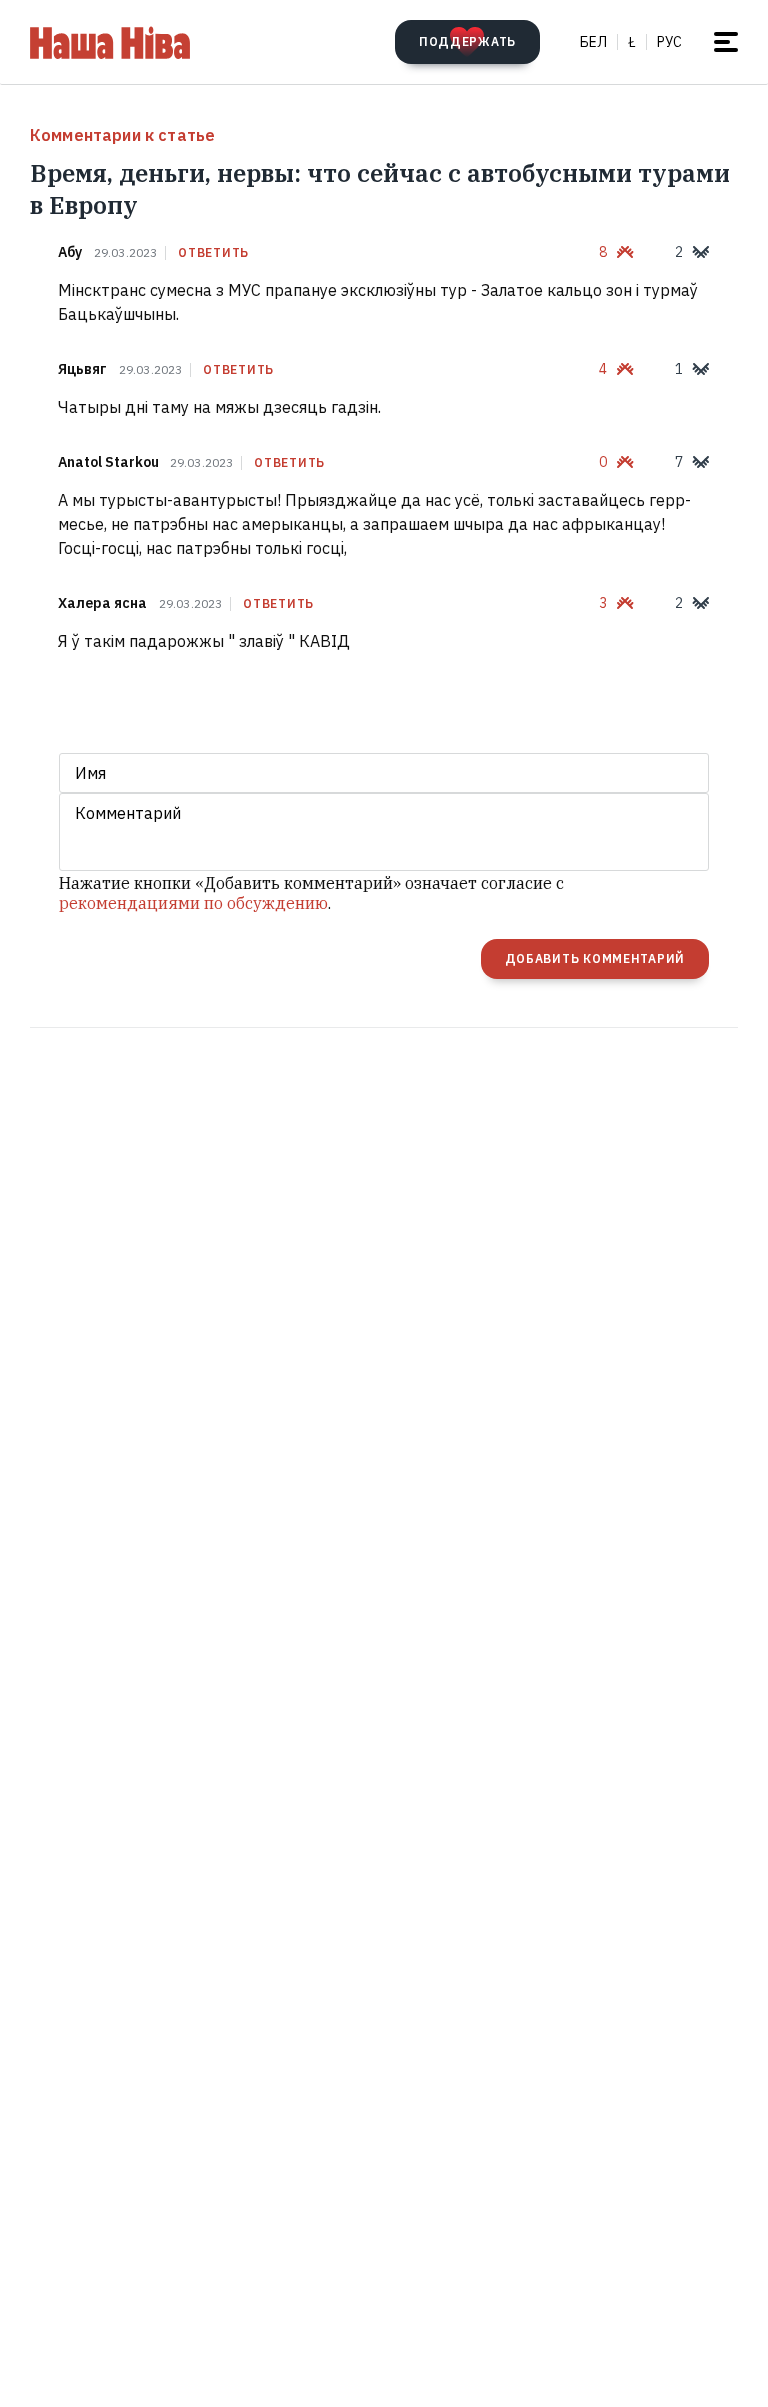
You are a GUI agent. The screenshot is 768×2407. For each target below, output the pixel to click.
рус (669, 42)
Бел (593, 42)
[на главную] (110, 42)
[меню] (726, 42)
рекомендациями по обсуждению (193, 903)
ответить (213, 253)
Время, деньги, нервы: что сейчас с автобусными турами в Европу (380, 189)
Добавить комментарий (595, 958)
